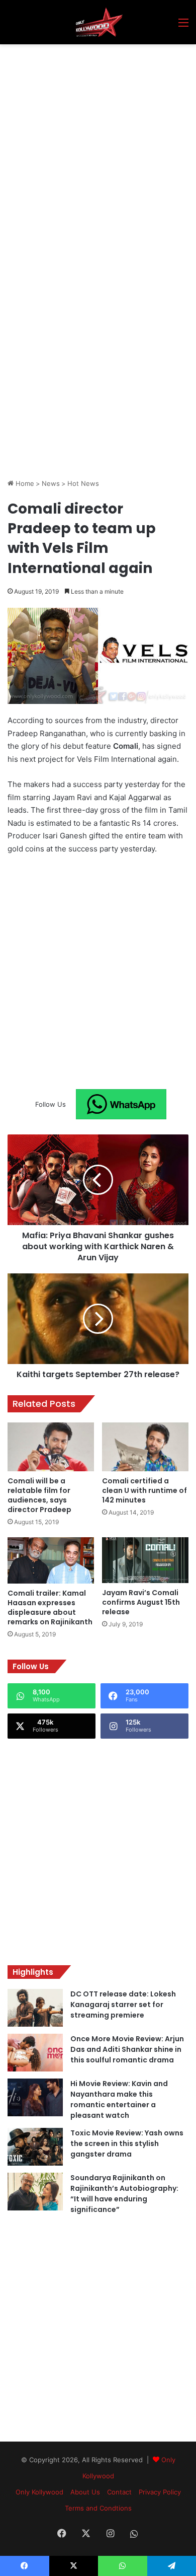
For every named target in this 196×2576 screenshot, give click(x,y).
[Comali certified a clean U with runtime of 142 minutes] (145, 1447)
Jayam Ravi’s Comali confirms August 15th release (141, 1602)
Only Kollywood (39, 2492)
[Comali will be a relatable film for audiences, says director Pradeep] (51, 1447)
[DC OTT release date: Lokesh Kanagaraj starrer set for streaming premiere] (35, 2008)
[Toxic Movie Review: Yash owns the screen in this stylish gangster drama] (35, 2147)
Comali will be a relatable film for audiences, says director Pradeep (39, 1495)
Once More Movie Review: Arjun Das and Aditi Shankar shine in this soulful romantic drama (127, 2049)
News (51, 483)
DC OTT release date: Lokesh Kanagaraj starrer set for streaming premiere (123, 2005)
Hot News (83, 483)
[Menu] (183, 26)
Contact (119, 2492)
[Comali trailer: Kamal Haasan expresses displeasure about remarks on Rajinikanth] (51, 1560)
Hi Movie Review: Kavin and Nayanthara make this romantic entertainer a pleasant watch (119, 2099)
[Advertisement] (98, 148)
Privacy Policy (160, 2492)
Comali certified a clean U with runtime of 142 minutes (144, 1490)
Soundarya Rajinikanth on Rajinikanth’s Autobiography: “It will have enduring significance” (124, 2194)
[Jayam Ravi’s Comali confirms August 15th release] (145, 1560)
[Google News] (121, 1104)
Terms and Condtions (98, 2508)
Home (24, 483)
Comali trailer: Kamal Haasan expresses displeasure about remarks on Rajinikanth (50, 1607)
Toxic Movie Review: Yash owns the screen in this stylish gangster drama (127, 2143)
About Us (85, 2492)
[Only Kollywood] (98, 22)
